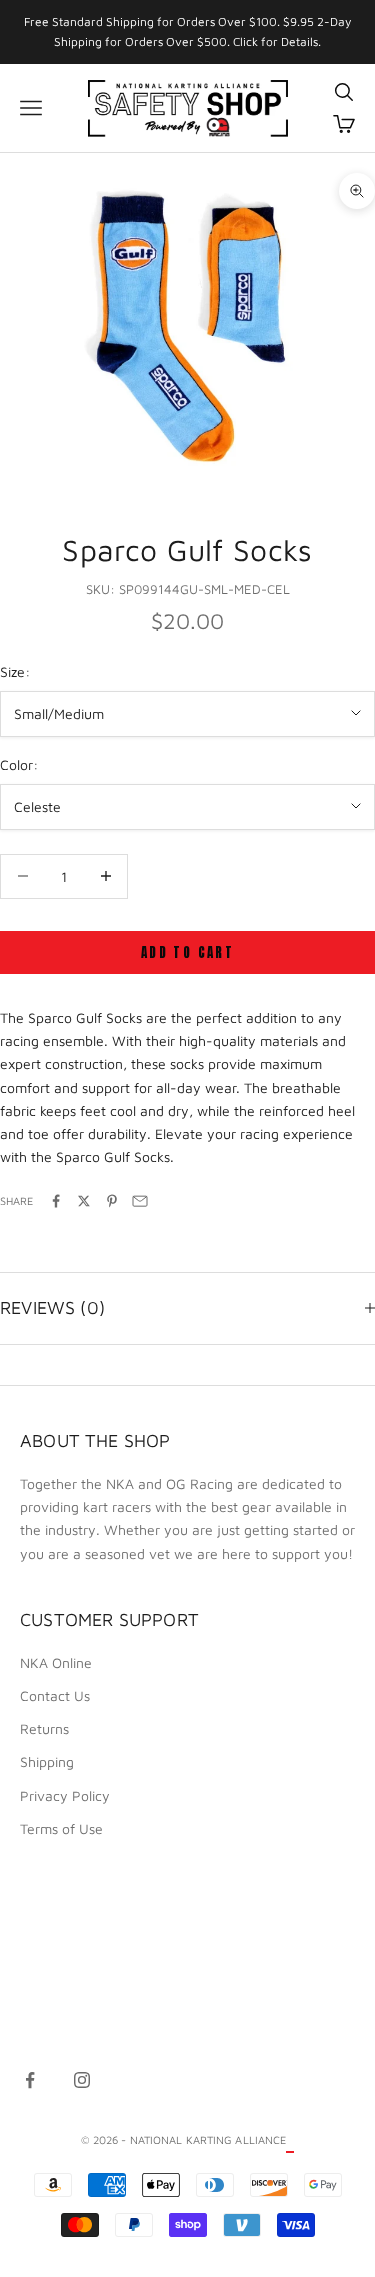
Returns (44, 1728)
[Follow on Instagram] (82, 2080)
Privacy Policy (65, 1795)
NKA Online (56, 1662)
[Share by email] (140, 1201)
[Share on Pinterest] (112, 1201)
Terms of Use (61, 1828)
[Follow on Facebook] (30, 2080)
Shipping (47, 1761)
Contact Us (55, 1695)
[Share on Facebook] (56, 1201)
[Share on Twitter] (84, 1201)
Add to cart (187, 952)
